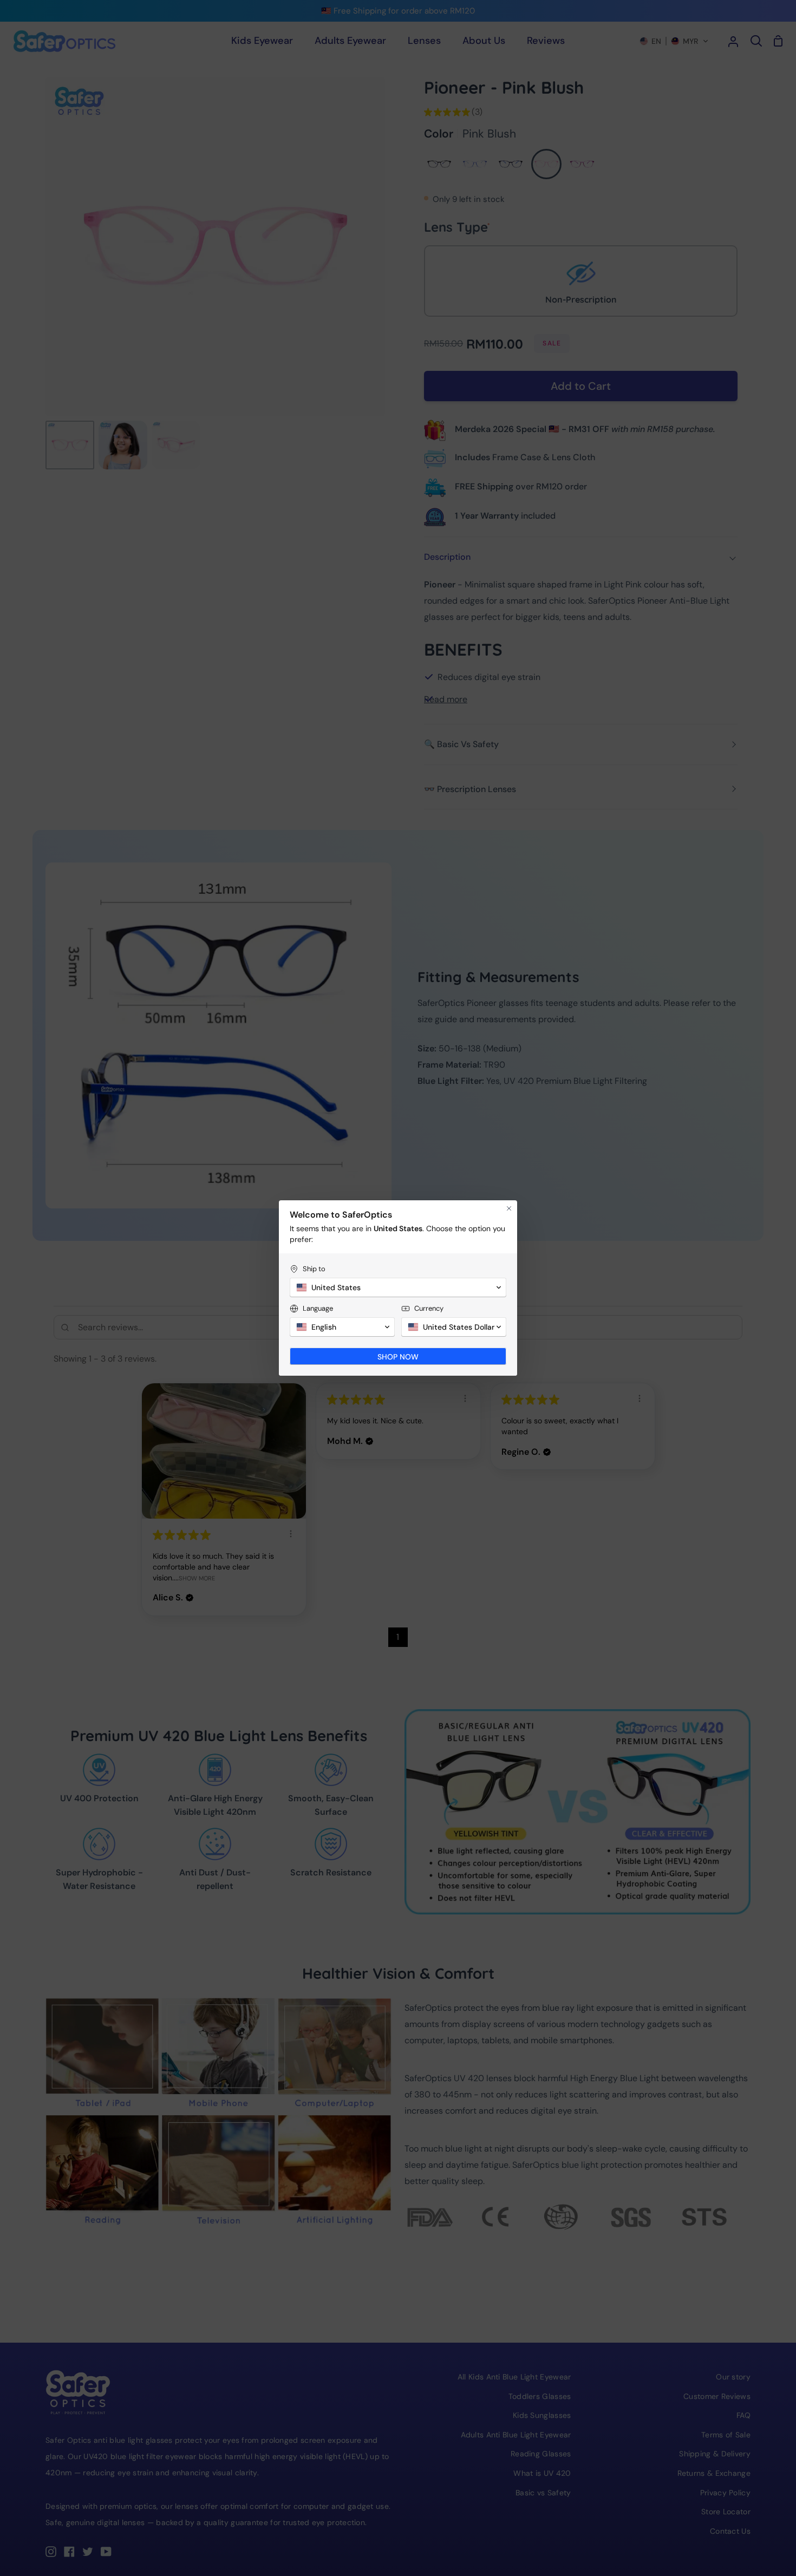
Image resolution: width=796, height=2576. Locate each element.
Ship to (314, 1269)
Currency (429, 1308)
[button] (398, 1287)
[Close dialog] (509, 1208)
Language (318, 1308)
